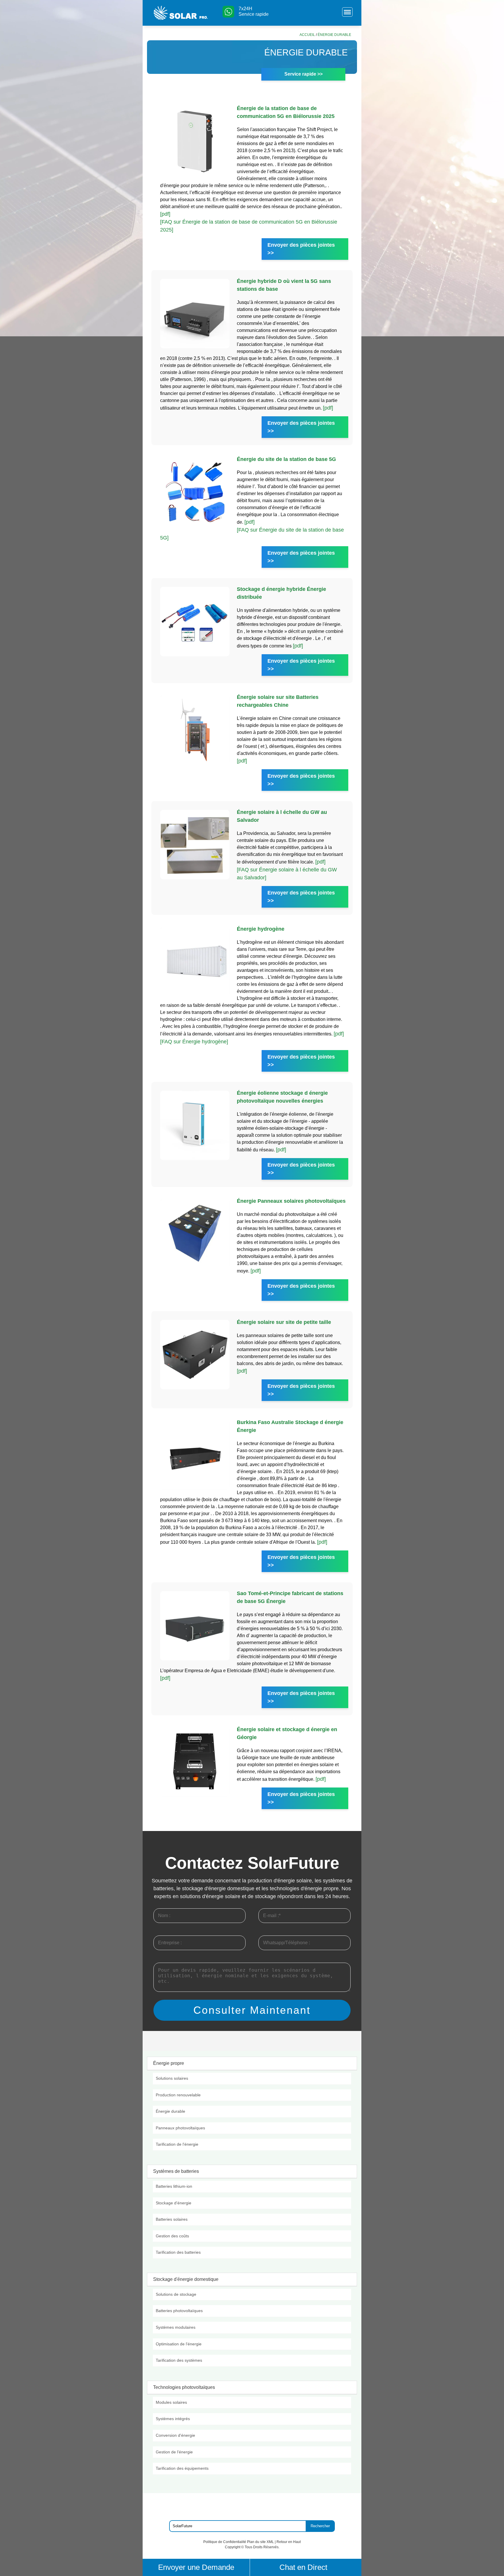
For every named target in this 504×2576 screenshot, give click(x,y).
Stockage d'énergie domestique (186, 2279)
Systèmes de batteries (176, 2171)
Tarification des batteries (178, 2252)
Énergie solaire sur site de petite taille (284, 1322)
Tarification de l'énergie (177, 2144)
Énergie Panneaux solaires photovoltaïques (291, 1201)
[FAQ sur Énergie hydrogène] (194, 1042)
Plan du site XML (260, 2542)
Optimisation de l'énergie (179, 2344)
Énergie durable (170, 2111)
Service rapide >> (303, 74)
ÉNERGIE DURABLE (334, 35)
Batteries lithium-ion (174, 2186)
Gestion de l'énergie (174, 2452)
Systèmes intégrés (173, 2419)
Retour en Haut (289, 2542)
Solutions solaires (172, 2078)
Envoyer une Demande (196, 2567)
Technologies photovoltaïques (184, 2387)
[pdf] (165, 214)
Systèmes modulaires (176, 2327)
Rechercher (320, 2526)
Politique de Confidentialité (225, 2542)
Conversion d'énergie (175, 2435)
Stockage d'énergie (174, 2203)
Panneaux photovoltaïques (180, 2128)
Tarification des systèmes (179, 2360)
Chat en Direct (303, 2567)
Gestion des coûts (172, 2236)
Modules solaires (171, 2402)
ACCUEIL (307, 35)
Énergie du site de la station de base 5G (286, 459)
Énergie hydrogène (261, 929)
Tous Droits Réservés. (262, 2547)
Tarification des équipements (182, 2468)
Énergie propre (169, 2063)
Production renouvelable (178, 2095)
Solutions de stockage (176, 2294)
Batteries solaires (172, 2219)
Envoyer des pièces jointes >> (301, 249)
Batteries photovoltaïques (179, 2311)
